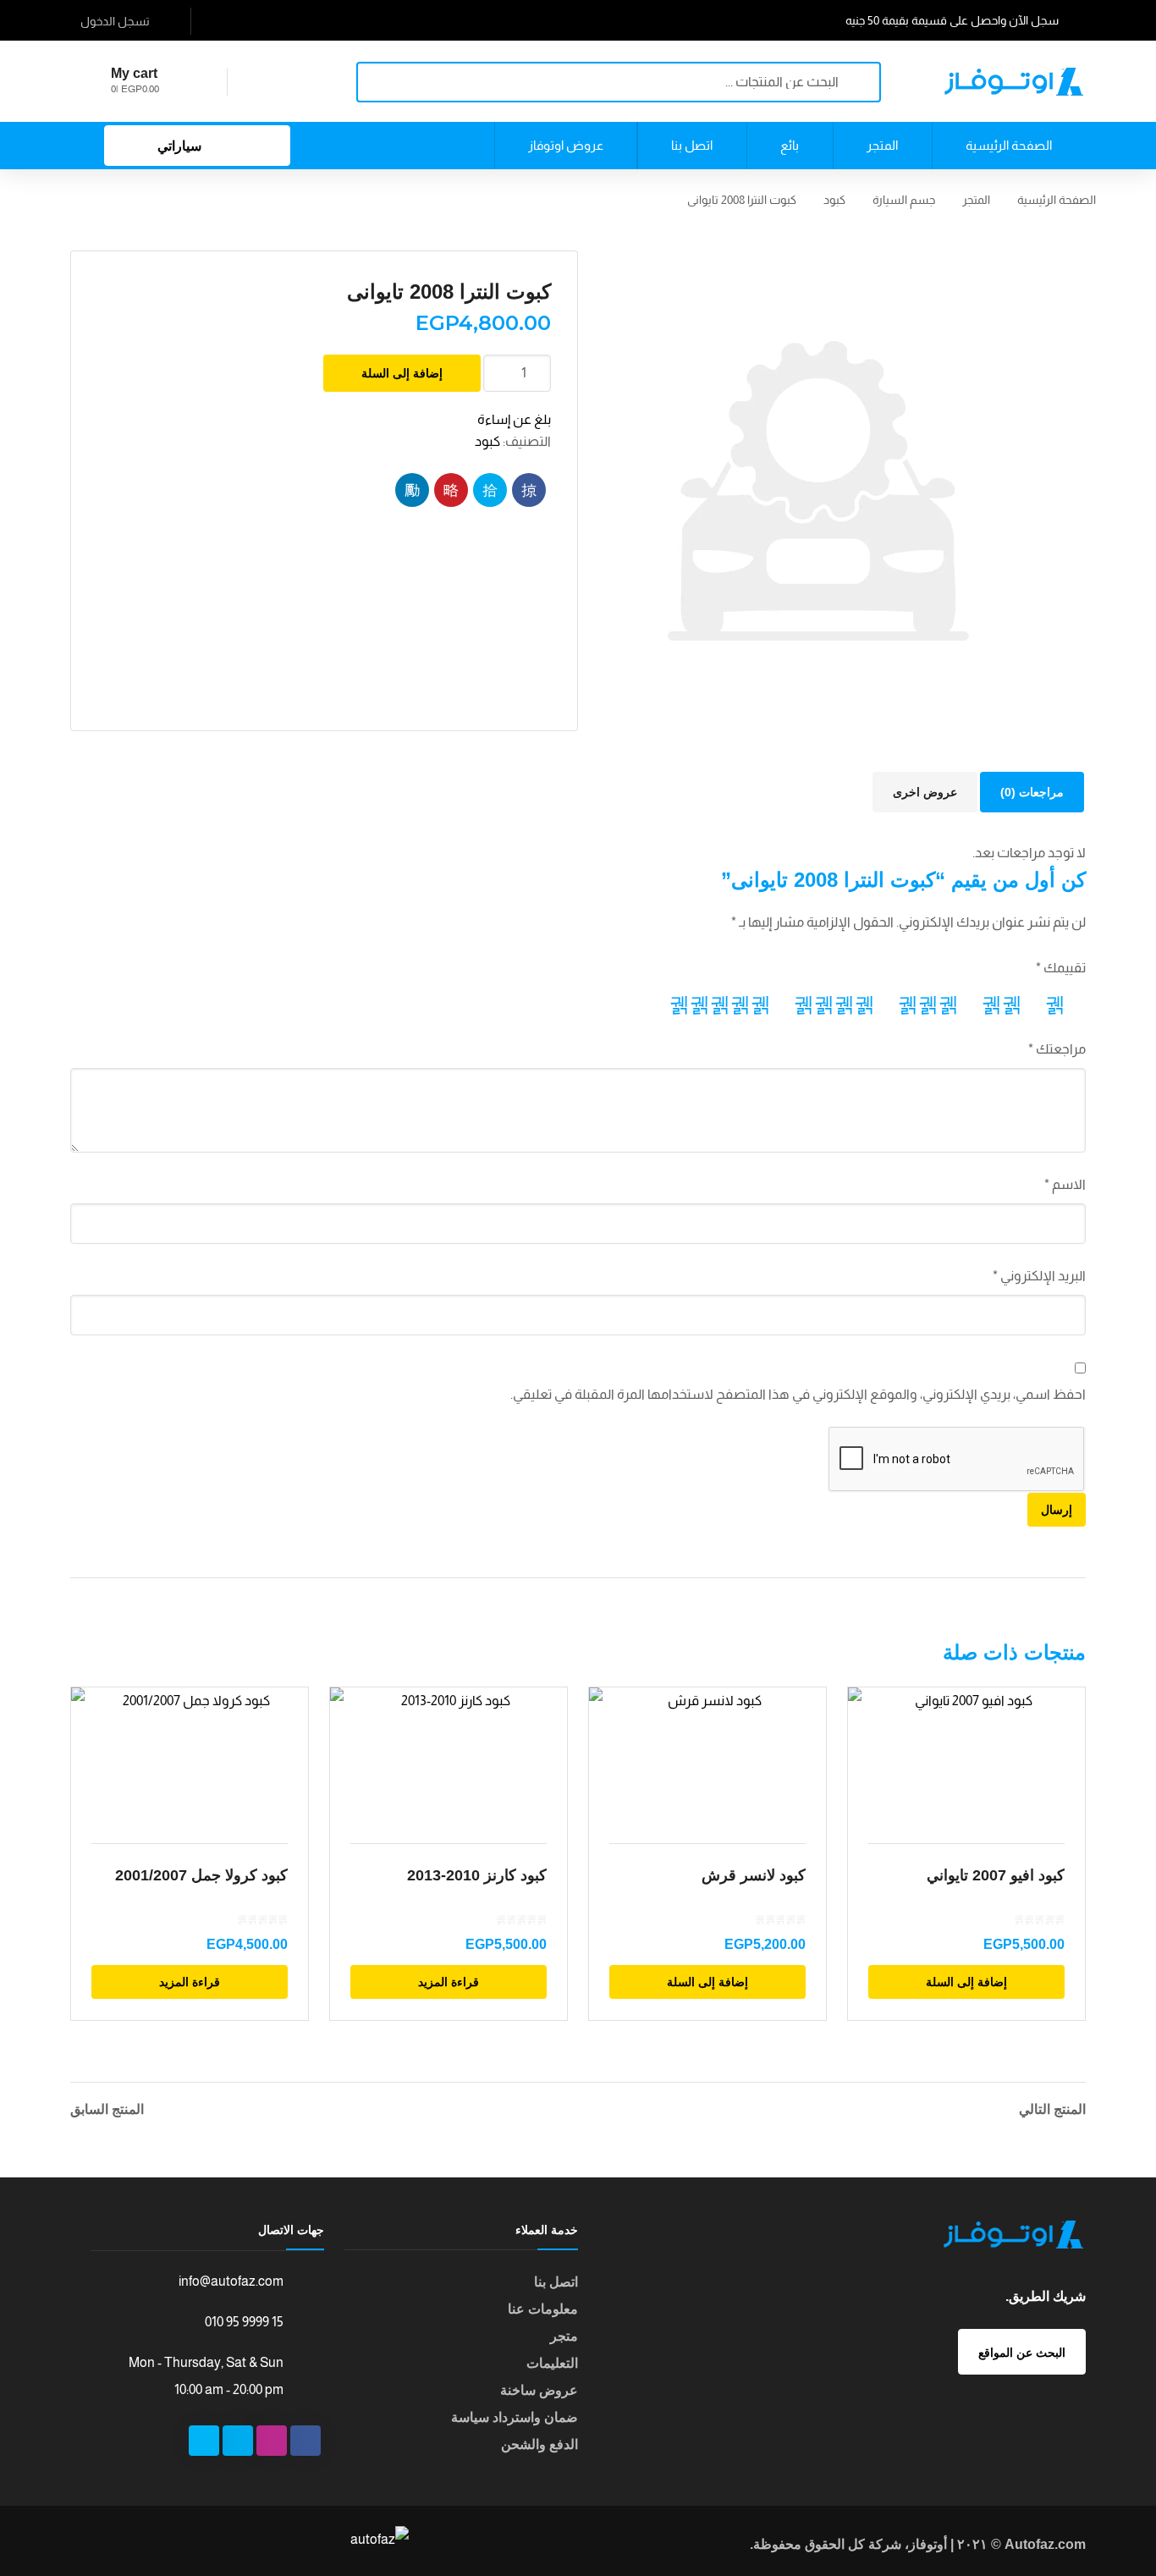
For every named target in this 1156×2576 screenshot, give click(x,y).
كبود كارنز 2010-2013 (477, 1875)
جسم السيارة (904, 200)
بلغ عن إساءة (514, 419)
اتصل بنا (556, 2282)
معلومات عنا (543, 2309)
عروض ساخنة (539, 2390)
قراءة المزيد (190, 1982)
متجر (564, 2336)
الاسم (1065, 1184)
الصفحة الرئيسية (1057, 200)
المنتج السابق (107, 2110)
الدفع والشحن (539, 2444)
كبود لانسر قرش (754, 1875)
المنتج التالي (1052, 2110)
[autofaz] (1014, 81)
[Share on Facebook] (529, 490)
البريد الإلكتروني (1039, 1276)
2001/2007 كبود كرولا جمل (201, 1875)
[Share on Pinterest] (451, 490)
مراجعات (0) (1032, 792)
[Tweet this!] (490, 490)
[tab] (1032, 792)
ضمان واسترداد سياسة (515, 2417)
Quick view (190, 1755)
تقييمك (1061, 968)
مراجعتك (1057, 1049)
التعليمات (552, 2363)
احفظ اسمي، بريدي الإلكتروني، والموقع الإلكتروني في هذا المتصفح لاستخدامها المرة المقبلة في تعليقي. (798, 1394)
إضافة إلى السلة (402, 373)
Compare (284, 1755)
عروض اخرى (925, 792)
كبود (834, 200)
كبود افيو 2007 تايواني (996, 1875)
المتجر (976, 200)
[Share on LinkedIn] (412, 490)
